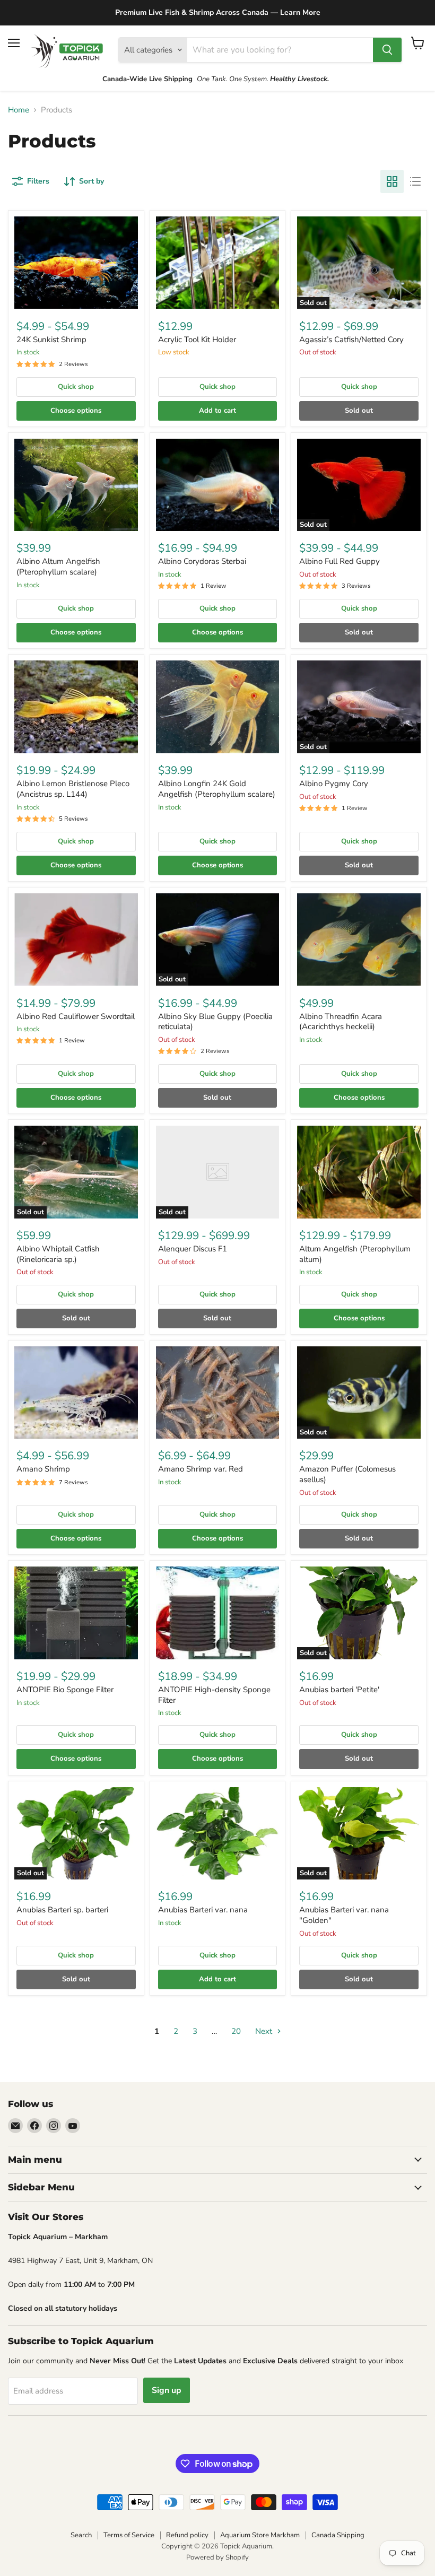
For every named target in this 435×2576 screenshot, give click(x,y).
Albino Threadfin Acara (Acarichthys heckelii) (341, 1022)
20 (236, 2031)
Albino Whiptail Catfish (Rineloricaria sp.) (58, 1254)
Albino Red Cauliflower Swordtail (76, 1016)
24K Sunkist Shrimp (51, 340)
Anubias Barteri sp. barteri (62, 1910)
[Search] (387, 50)
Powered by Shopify (217, 2557)
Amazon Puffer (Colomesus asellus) (347, 1474)
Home (19, 110)
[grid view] (392, 181)
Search (81, 2535)
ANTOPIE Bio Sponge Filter (65, 1690)
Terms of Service (129, 2535)
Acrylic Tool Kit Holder (197, 340)
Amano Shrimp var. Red (201, 1469)
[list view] (415, 181)
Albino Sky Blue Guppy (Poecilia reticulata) (215, 1022)
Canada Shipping (338, 2535)
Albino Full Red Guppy (340, 561)
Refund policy (187, 2535)
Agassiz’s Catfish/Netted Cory (351, 340)
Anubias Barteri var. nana (203, 1910)
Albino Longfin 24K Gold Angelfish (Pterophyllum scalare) (217, 789)
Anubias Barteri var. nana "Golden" (344, 1915)
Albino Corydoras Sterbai (202, 561)
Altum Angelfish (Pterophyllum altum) (355, 1254)
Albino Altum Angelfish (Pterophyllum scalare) (58, 567)
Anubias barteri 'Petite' (339, 1690)
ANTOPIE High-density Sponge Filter (214, 1695)
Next (265, 2031)
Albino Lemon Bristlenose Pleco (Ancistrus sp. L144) (73, 789)
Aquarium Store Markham (260, 2535)
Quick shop (76, 387)
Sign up (167, 2390)
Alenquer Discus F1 (193, 1249)
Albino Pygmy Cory (334, 784)
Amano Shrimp (43, 1469)
